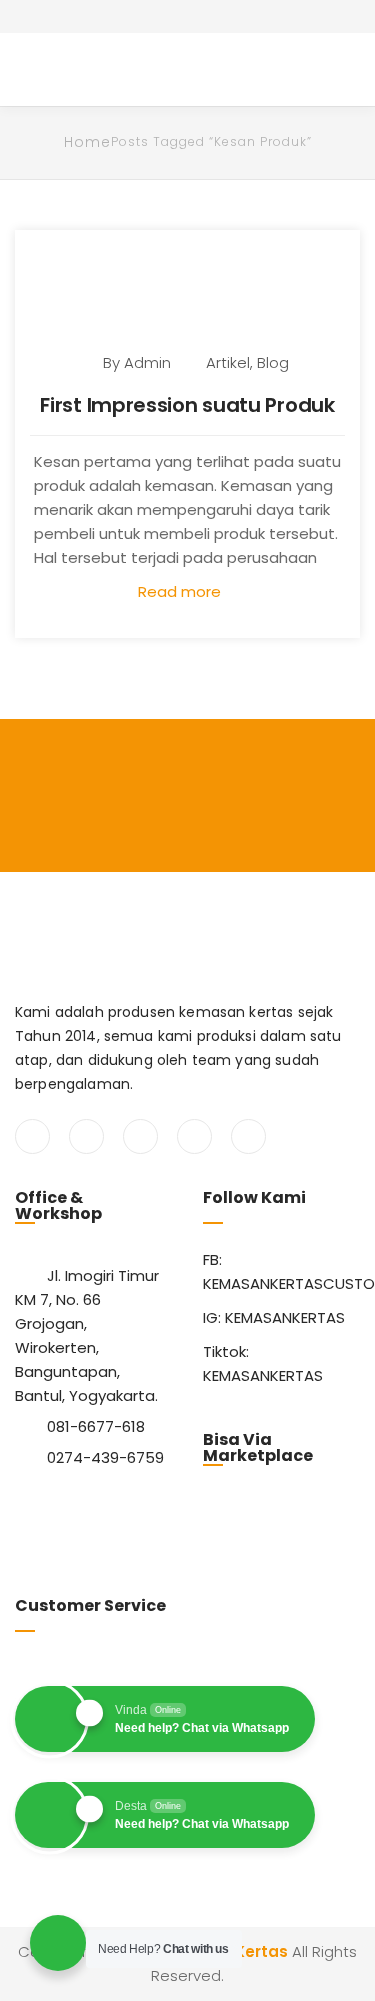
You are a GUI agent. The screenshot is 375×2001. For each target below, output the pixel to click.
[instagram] (140, 1136)
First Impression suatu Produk (187, 405)
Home (87, 142)
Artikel (228, 362)
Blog (273, 362)
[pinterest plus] (194, 1136)
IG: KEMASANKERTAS (274, 1317)
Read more (181, 591)
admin (147, 362)
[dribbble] (248, 1136)
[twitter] (86, 1136)
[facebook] (32, 1136)
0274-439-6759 (105, 1457)
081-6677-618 (96, 1426)
